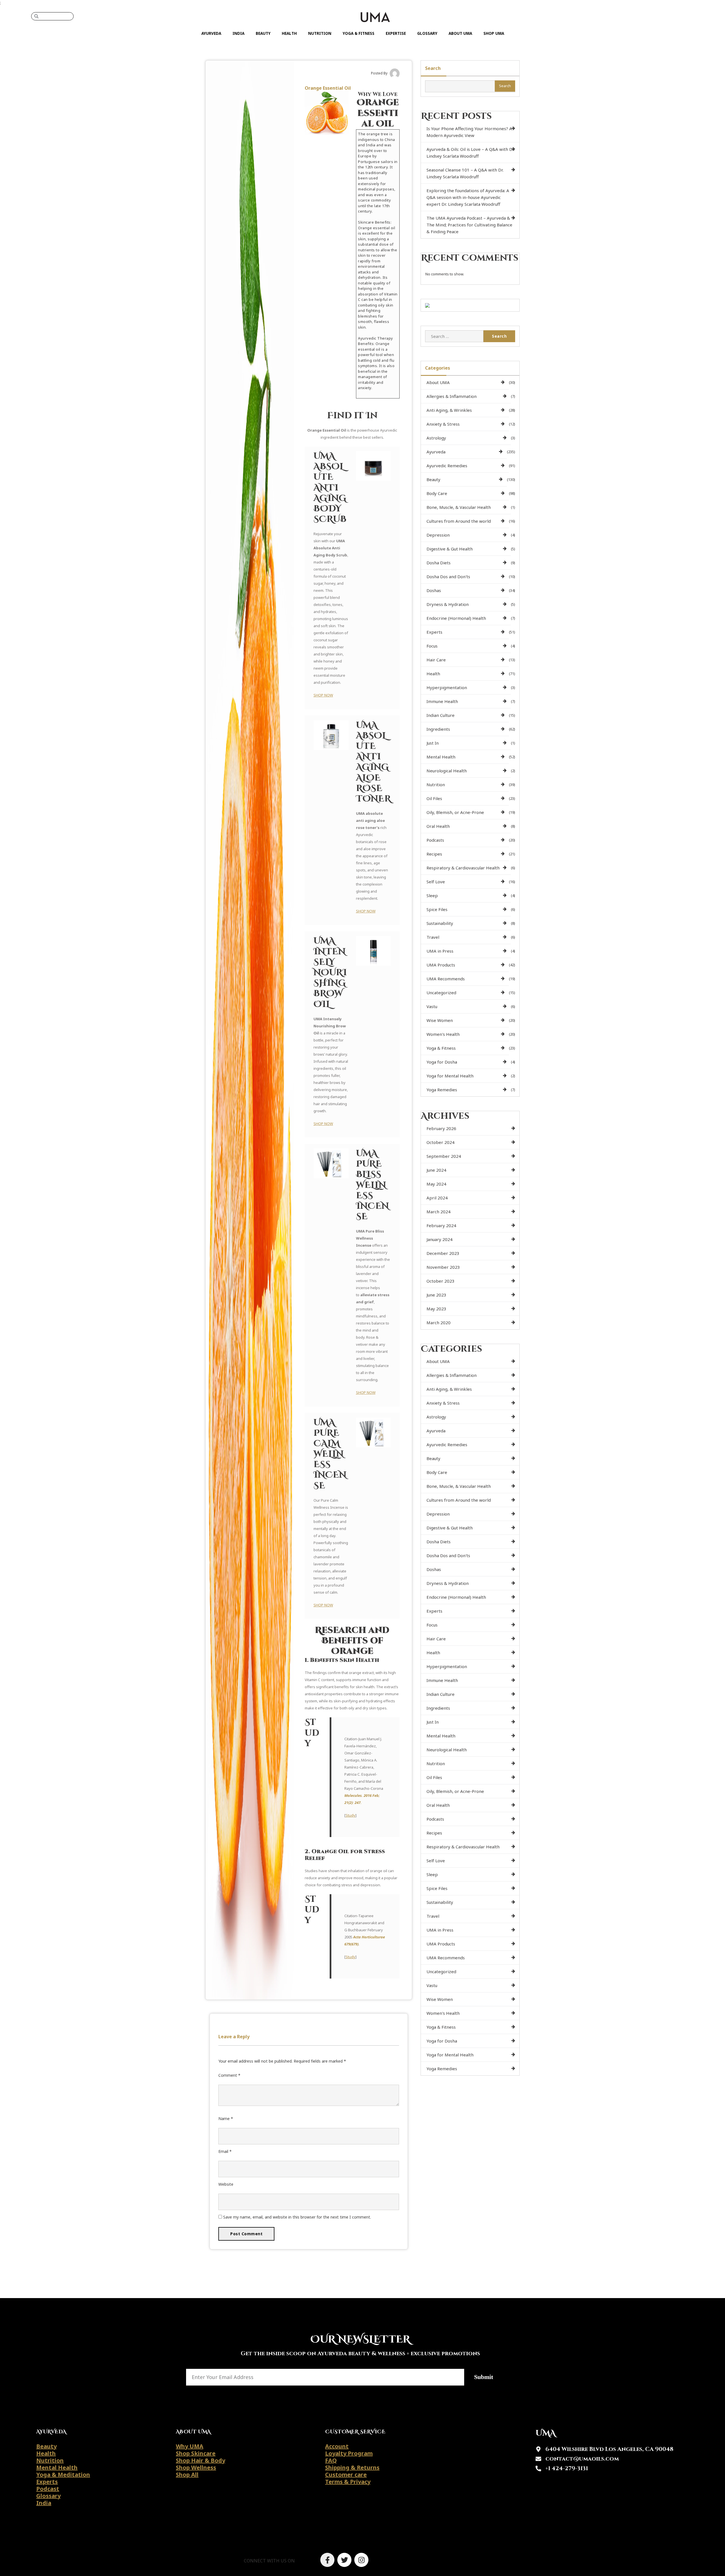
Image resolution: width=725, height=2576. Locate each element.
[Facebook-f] (327, 2560)
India (238, 33)
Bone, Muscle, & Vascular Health (459, 507)
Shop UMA (494, 33)
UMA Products (441, 965)
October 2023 (441, 1281)
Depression (438, 535)
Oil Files (434, 798)
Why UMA (190, 2446)
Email (225, 2151)
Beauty (263, 33)
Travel (433, 937)
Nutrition (320, 33)
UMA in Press (440, 951)
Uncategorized (441, 993)
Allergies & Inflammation (452, 396)
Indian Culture (441, 715)
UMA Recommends (446, 979)
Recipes (434, 854)
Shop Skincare (196, 2453)
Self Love (436, 882)
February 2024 (441, 1225)
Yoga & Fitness (359, 33)
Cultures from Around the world (459, 521)
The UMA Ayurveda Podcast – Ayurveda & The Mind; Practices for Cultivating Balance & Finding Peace (469, 225)
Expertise (396, 33)
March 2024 (439, 1212)
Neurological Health (447, 771)
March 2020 (439, 1323)
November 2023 (443, 1267)
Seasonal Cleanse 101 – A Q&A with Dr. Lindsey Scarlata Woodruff (465, 173)
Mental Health (441, 757)
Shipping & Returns (352, 2467)
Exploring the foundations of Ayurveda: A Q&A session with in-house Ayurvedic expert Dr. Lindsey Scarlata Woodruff (468, 197)
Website (226, 2184)
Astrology (436, 438)
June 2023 (436, 1295)
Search (433, 68)
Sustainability (440, 923)
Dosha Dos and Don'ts (448, 577)
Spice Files (437, 909)
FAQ (331, 2460)
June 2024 (436, 1170)
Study (350, 1815)
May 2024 (436, 1184)
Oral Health (438, 826)
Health (289, 33)
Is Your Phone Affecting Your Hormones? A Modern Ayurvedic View (469, 132)
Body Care (437, 493)
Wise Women (440, 1020)
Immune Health (442, 701)
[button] (269, 2561)
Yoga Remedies (442, 1090)
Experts (434, 632)
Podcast (48, 2489)
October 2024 (441, 1142)
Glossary (427, 33)
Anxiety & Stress (443, 424)
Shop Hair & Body (201, 2460)
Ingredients (438, 729)
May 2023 (436, 1309)
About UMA (460, 33)
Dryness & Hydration (448, 604)
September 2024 (444, 1156)
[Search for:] (454, 336)
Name (226, 2119)
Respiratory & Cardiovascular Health (463, 868)
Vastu (432, 1006)
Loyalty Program (349, 2453)
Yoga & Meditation (63, 2475)
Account (337, 2446)
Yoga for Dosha (442, 1062)
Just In (433, 743)
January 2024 (440, 1239)
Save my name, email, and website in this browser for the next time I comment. (297, 2217)
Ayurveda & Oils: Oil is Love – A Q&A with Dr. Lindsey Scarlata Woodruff (471, 153)
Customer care (346, 2475)
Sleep (432, 895)
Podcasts (435, 840)
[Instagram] (361, 2560)
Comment (229, 2075)
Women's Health (443, 1034)
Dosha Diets (439, 563)
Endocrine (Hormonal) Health (456, 618)
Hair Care (436, 660)
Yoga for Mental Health (450, 1076)
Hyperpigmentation (447, 687)
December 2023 (443, 1253)
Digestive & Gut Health (450, 549)
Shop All (187, 2475)
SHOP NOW (323, 695)
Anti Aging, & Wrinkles (449, 410)
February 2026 (441, 1128)
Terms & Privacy (348, 2482)
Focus (432, 646)
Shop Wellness (196, 2467)
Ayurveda (211, 33)
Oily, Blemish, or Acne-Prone (455, 812)
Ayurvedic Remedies (447, 466)
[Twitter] (344, 2560)
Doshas (434, 590)
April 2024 (437, 1198)
